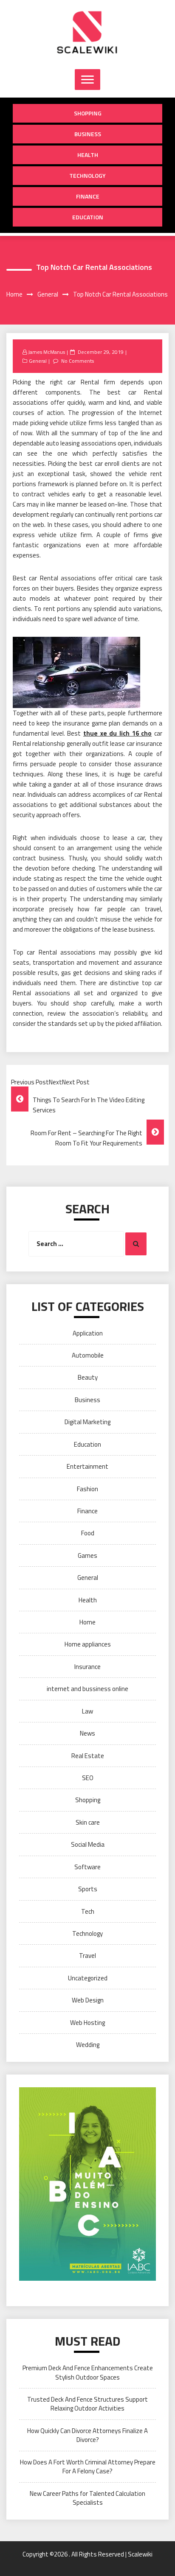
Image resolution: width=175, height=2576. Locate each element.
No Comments (78, 361)
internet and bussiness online (87, 1689)
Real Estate (88, 1756)
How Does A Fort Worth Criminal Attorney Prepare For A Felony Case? (88, 2467)
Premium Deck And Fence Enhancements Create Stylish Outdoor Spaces (88, 2372)
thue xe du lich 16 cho (117, 733)
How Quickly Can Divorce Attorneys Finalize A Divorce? (87, 2435)
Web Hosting (87, 2023)
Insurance (87, 1667)
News (87, 1733)
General (38, 361)
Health (88, 155)
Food (88, 1533)
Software (87, 1867)
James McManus (47, 352)
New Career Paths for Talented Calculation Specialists (87, 2498)
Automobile (88, 1355)
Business (88, 134)
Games (87, 1555)
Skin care (88, 1822)
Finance (88, 196)
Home (87, 1622)
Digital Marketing (87, 1422)
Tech (88, 1911)
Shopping (88, 113)
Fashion (87, 1489)
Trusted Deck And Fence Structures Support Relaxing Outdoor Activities (87, 2404)
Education (88, 217)
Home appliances (88, 1644)
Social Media (88, 1844)
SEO (88, 1778)
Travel (87, 1956)
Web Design (88, 2000)
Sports (88, 1889)
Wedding (88, 2045)
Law (87, 1711)
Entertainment (87, 1466)
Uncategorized (88, 1978)
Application (88, 1333)
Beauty (88, 1377)
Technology (87, 175)
